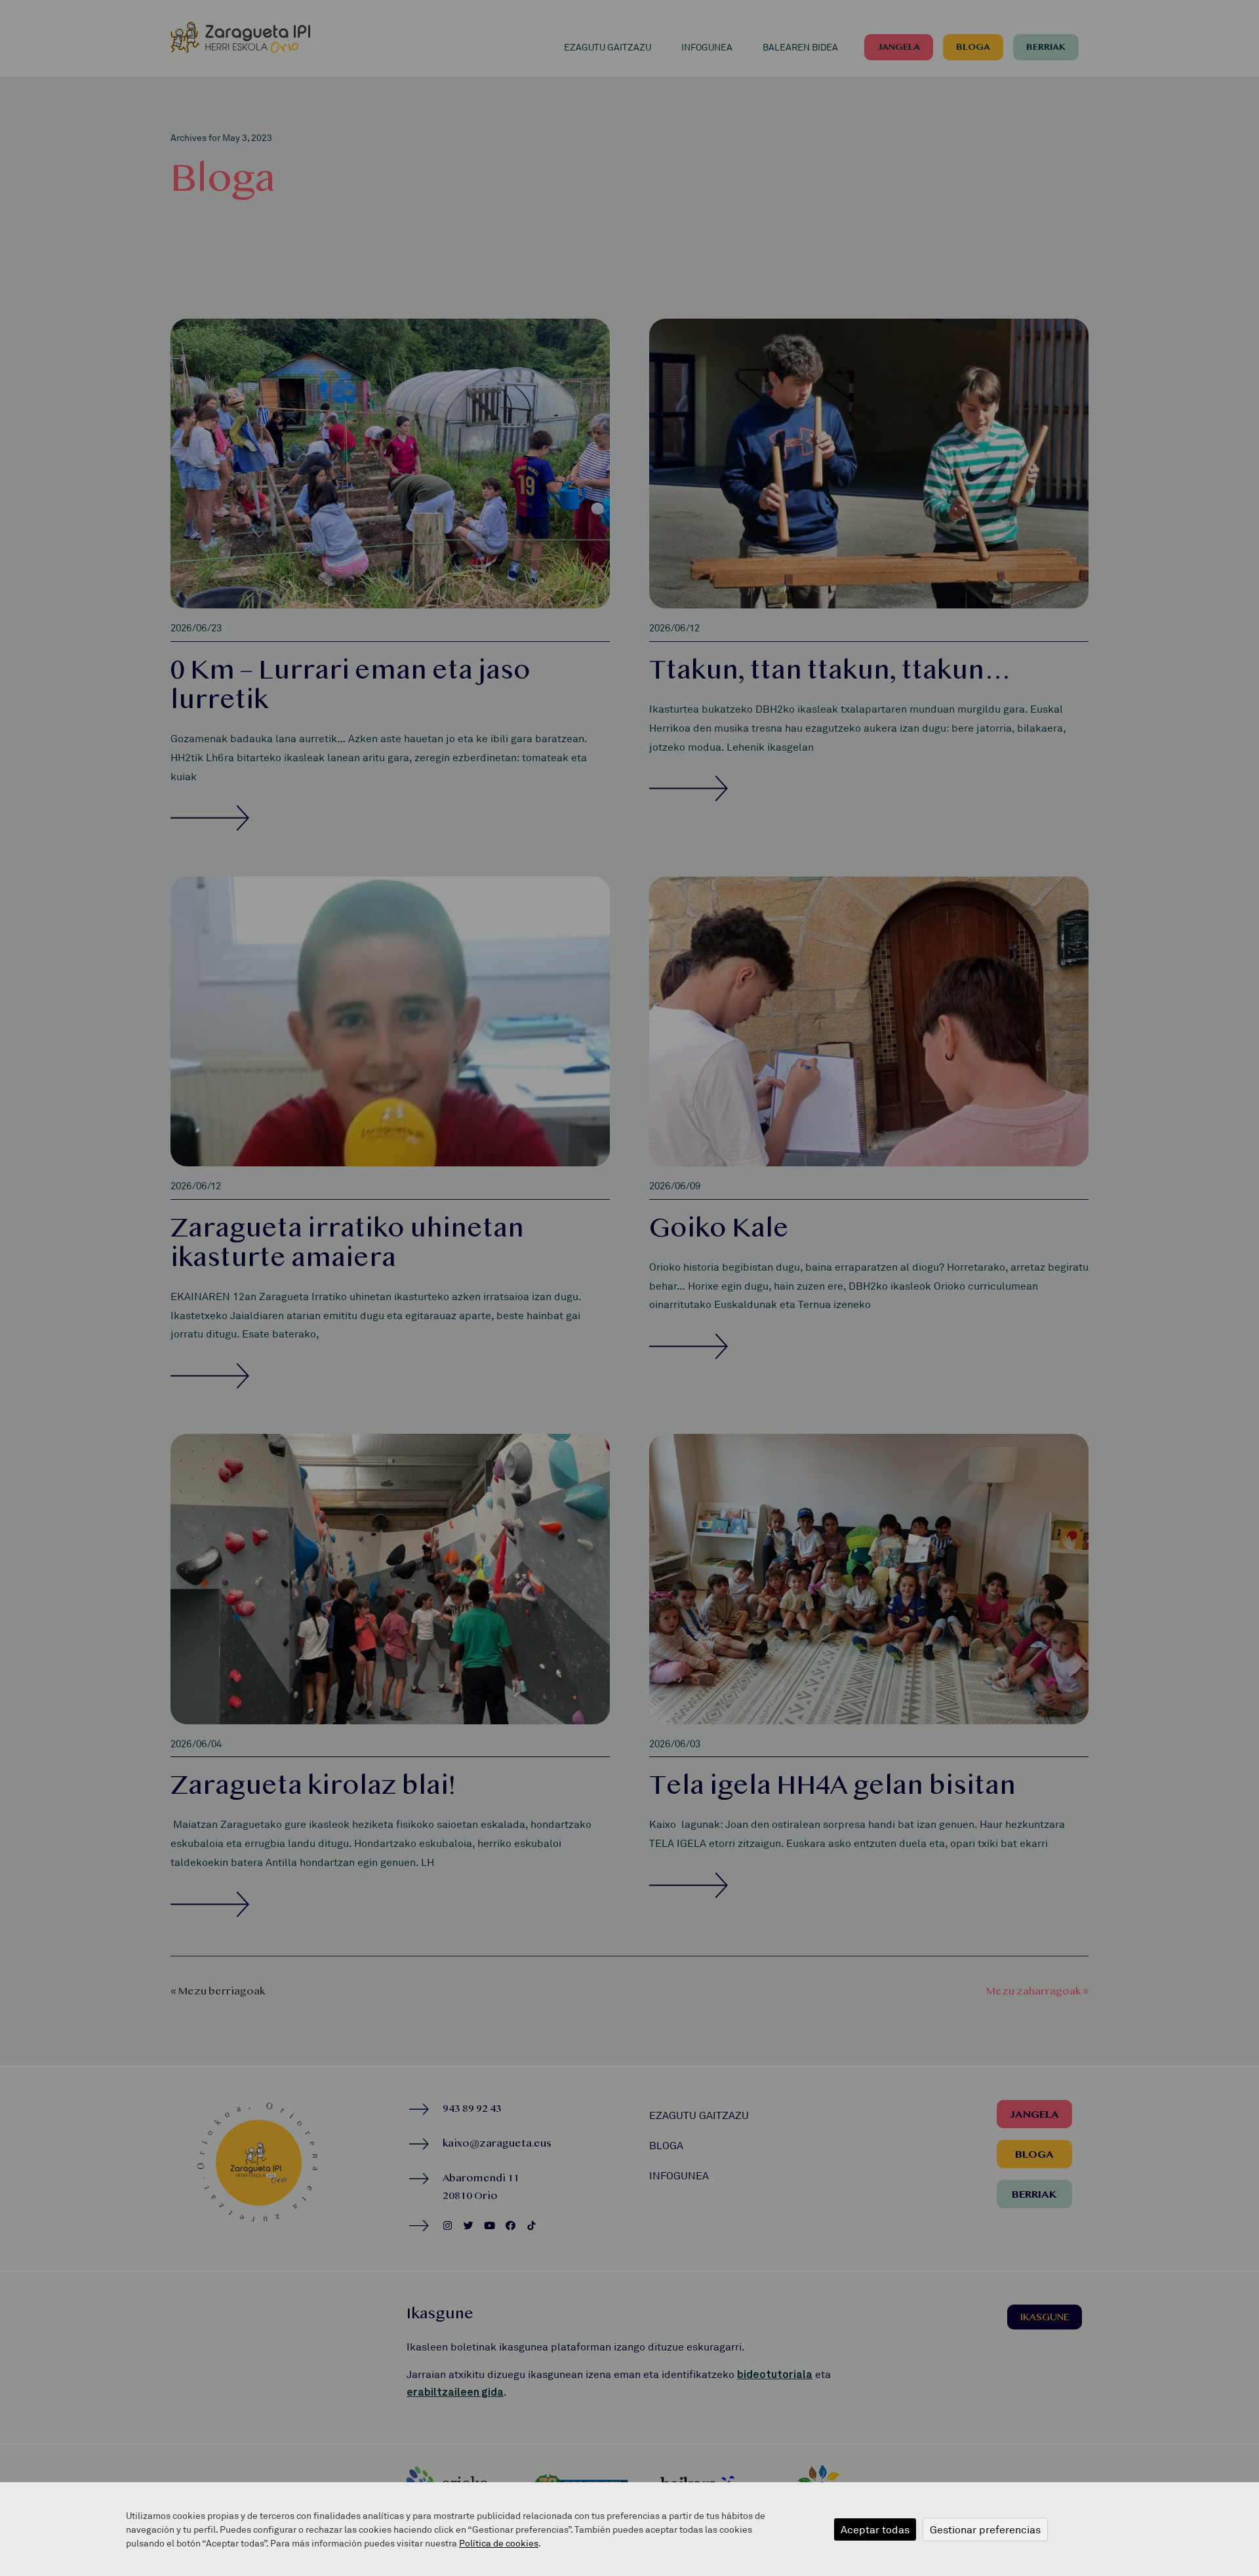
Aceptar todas (875, 2529)
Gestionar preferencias (985, 2529)
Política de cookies (499, 2543)
